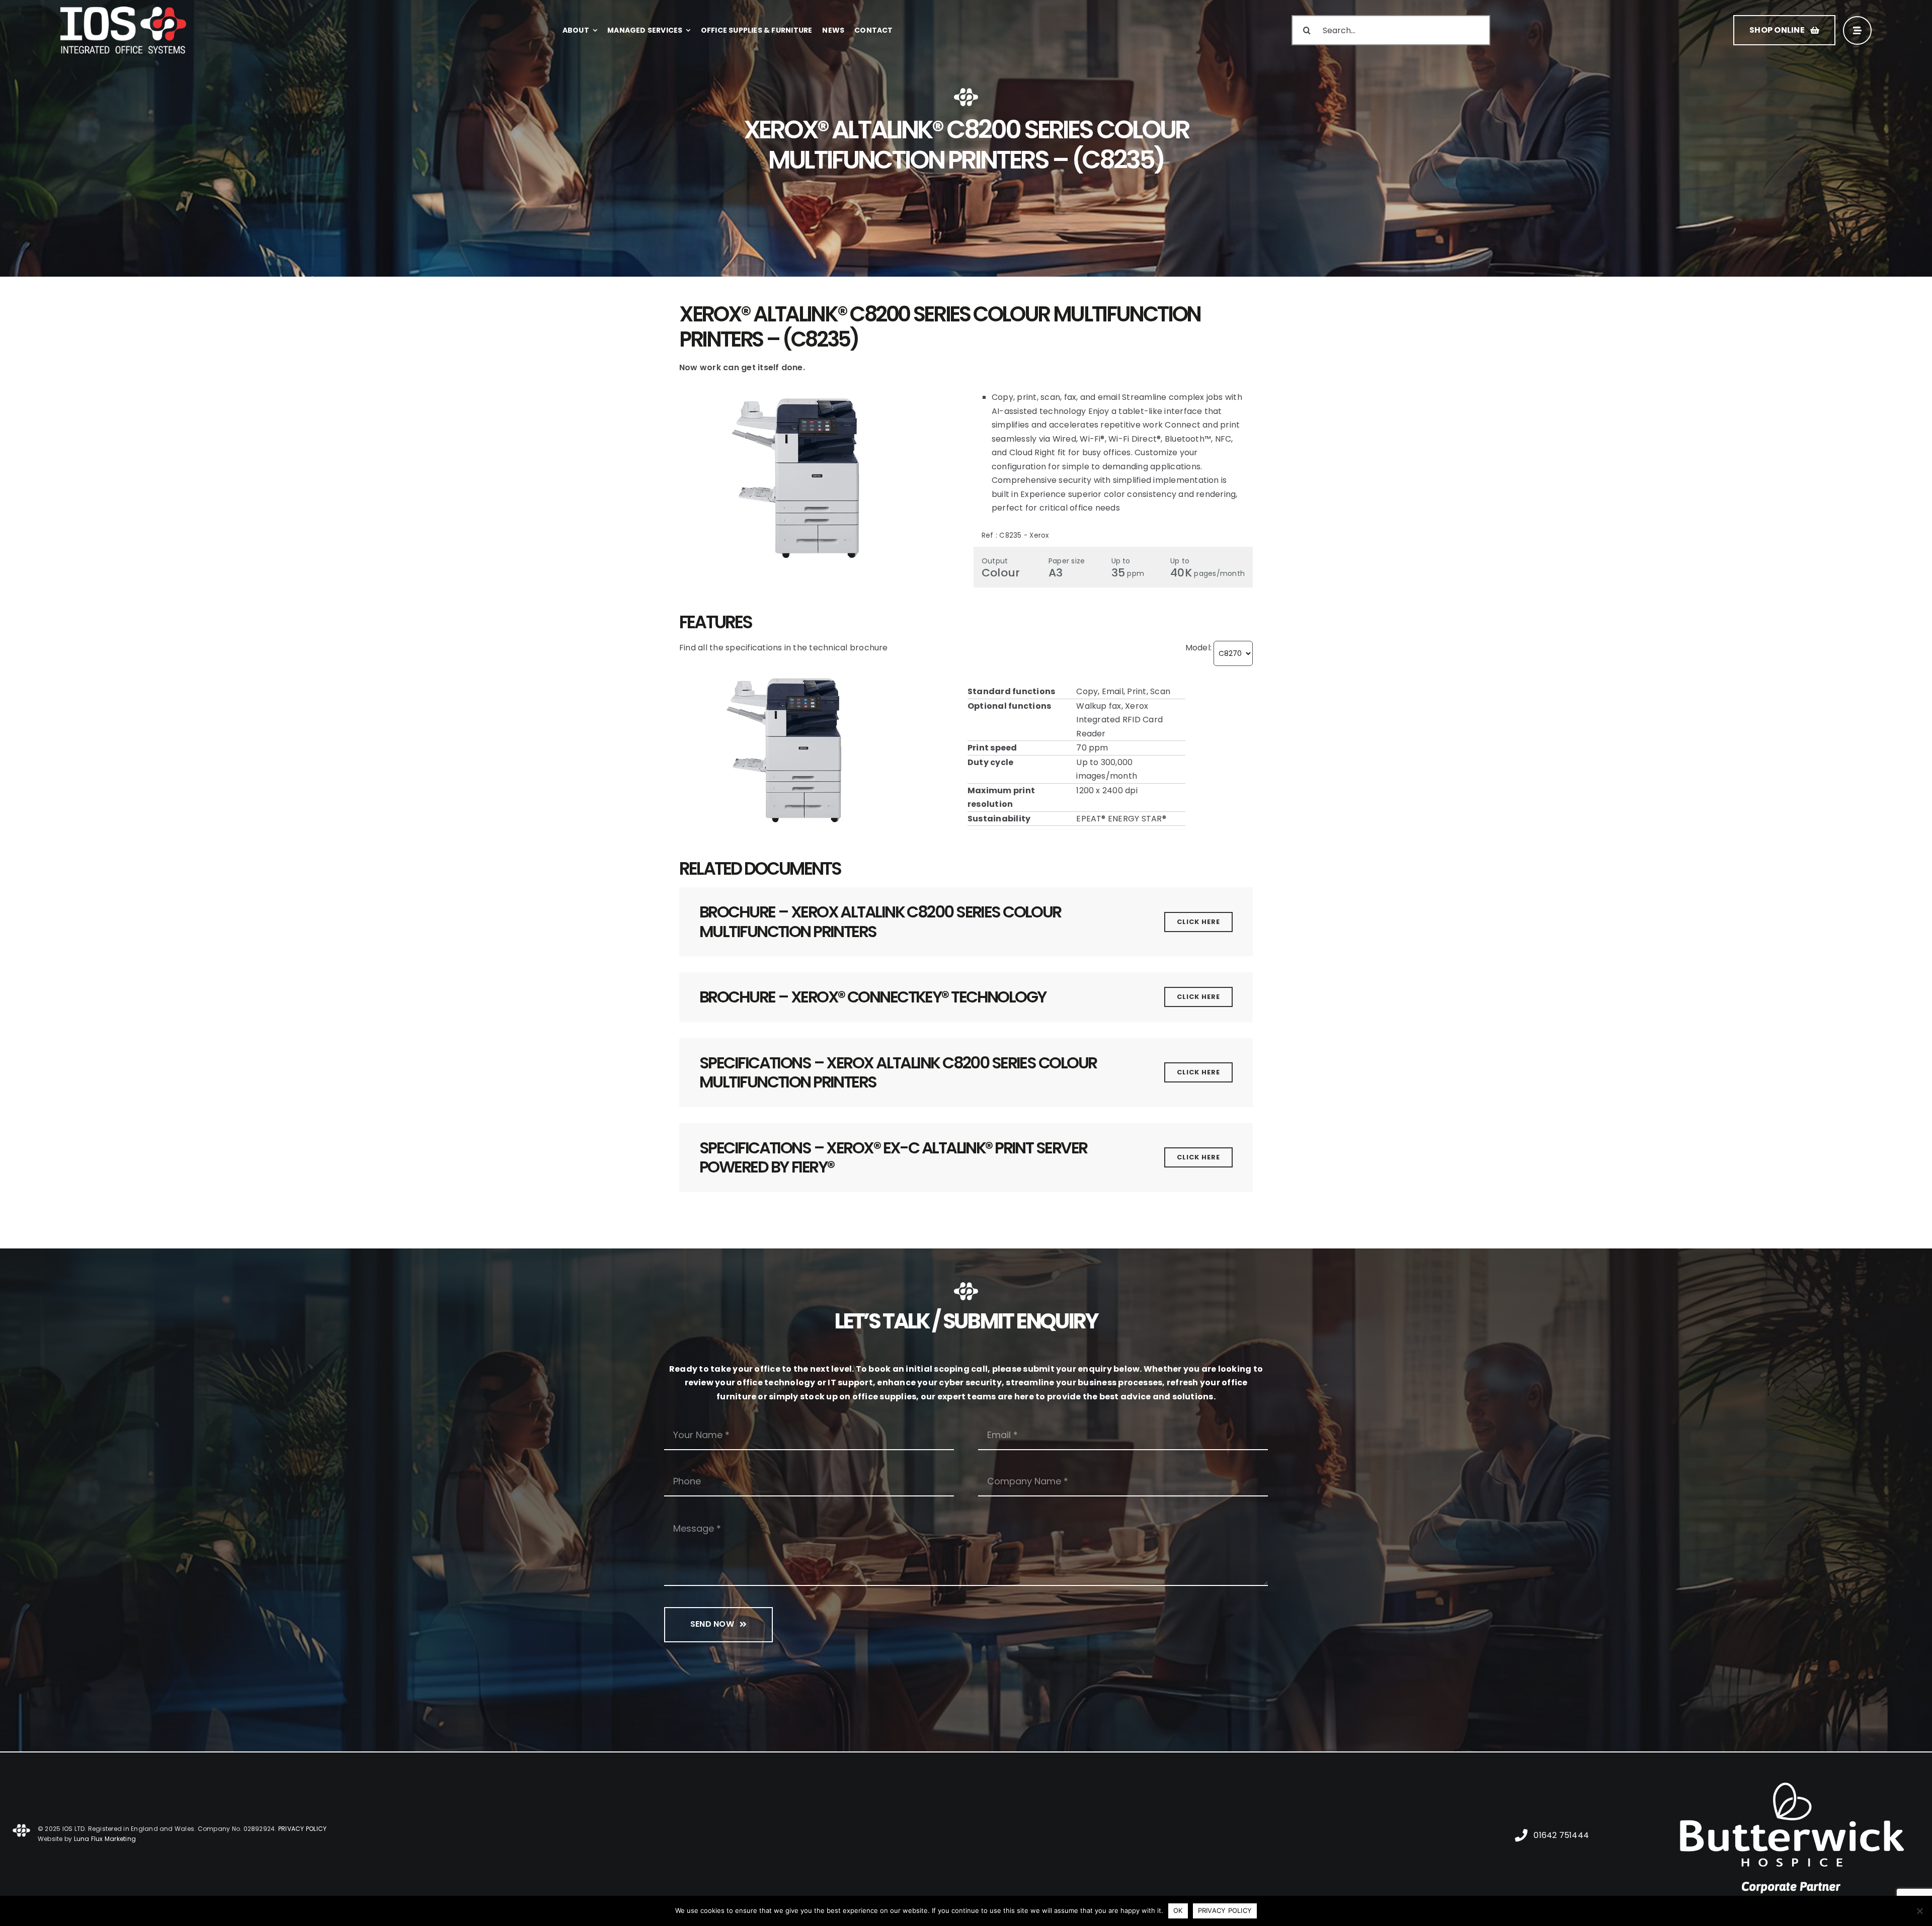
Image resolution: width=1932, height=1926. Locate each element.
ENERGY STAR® (1137, 819)
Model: (1198, 648)
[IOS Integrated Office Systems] (123, 10)
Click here (1198, 922)
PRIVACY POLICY (302, 1829)
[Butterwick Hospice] (1793, 1771)
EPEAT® (1091, 819)
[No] (1919, 1911)
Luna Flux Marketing (105, 1839)
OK (1178, 1910)
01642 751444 (1561, 1835)
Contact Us (710, 1684)
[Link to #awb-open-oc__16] (1857, 30)
